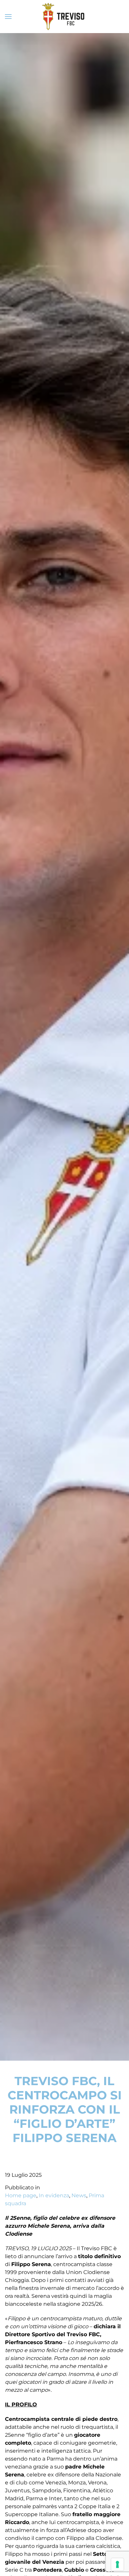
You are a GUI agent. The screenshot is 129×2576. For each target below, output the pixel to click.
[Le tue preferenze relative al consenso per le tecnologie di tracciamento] (117, 2564)
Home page (21, 2195)
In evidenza (54, 2195)
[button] (8, 17)
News (79, 2195)
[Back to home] (64, 17)
